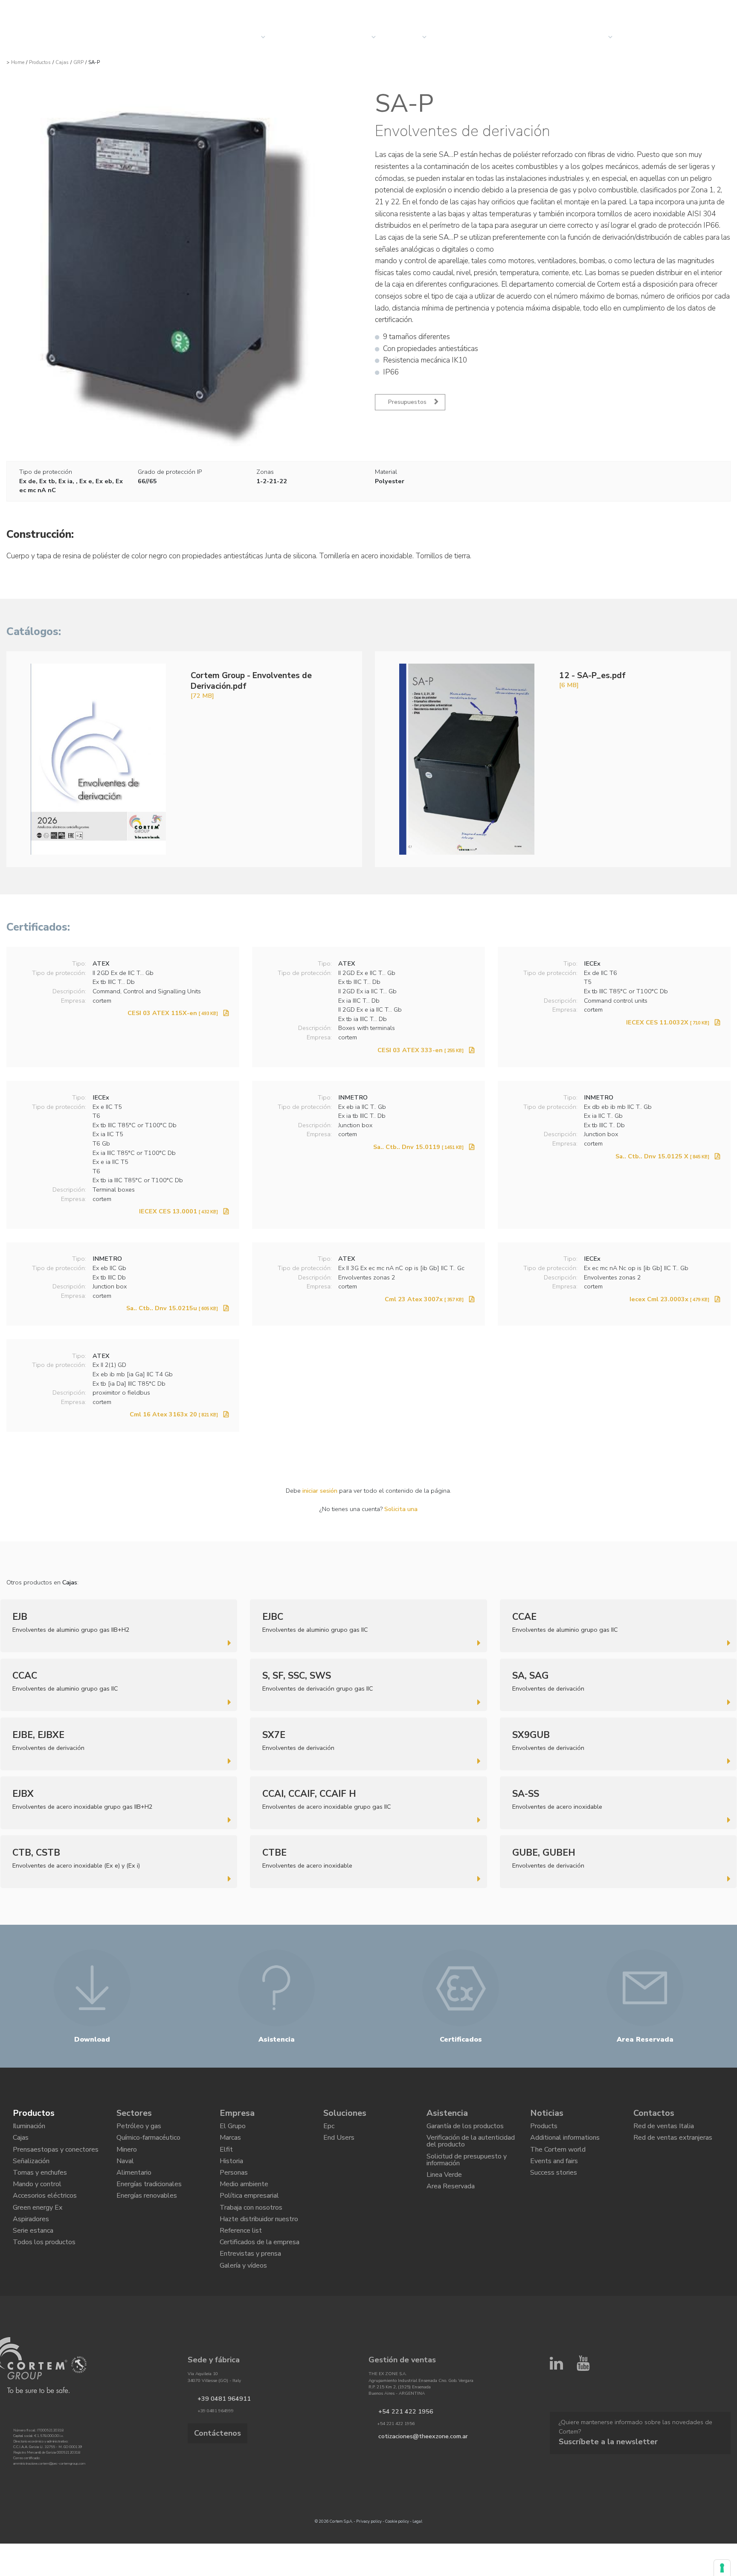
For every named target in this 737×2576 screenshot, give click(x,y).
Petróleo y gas (139, 2128)
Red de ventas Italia (664, 2128)
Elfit (226, 2158)
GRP (78, 62)
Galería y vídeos (243, 2304)
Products (544, 2128)
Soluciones (300, 37)
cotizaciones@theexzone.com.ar (412, 2477)
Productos (40, 62)
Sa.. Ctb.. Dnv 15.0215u (172, 1308)
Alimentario (134, 2187)
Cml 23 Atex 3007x (424, 1299)
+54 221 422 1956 (397, 2453)
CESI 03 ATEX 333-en (421, 1050)
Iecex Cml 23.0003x (669, 1299)
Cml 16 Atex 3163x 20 (174, 1414)
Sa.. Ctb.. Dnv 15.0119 (418, 1147)
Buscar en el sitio (651, 9)
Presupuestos (653, 37)
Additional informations (565, 2143)
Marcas (230, 2143)
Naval (125, 2172)
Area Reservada (451, 2203)
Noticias (456, 37)
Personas (234, 2187)
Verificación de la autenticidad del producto (471, 2147)
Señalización (31, 2172)
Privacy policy (369, 2563)
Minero (127, 2158)
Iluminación (29, 2128)
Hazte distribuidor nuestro (259, 2245)
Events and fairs (554, 2172)
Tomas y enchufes (40, 2187)
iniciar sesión (320, 1491)
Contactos (586, 37)
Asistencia (447, 2113)
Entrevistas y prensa (250, 2289)
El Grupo (233, 2128)
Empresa (406, 37)
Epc (329, 2128)
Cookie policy (397, 2563)
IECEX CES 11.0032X (668, 1022)
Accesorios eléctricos (45, 2216)
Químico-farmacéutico (148, 2143)
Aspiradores (31, 2245)
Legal (417, 2563)
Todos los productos (44, 2275)
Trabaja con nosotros (251, 2231)
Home (18, 62)
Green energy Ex (38, 2231)
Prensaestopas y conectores (56, 2158)
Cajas (62, 62)
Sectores (353, 37)
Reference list (241, 2260)
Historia (231, 2172)
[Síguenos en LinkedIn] (556, 2408)
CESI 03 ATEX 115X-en (173, 1013)
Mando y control (37, 2202)
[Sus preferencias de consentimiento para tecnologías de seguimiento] (722, 2568)
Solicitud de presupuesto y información (467, 2170)
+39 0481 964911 (216, 2440)
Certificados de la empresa (260, 2275)
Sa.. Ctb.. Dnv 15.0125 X (662, 1156)
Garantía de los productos (465, 2128)
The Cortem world (558, 2158)
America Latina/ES (702, 9)
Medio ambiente (244, 2202)
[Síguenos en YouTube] (583, 2408)
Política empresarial (249, 2216)
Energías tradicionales (149, 2202)
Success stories (554, 2187)
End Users (339, 2143)
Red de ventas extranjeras (673, 2143)
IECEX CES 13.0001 (178, 1211)
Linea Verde (444, 2189)
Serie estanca (33, 2260)
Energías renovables (147, 2216)
